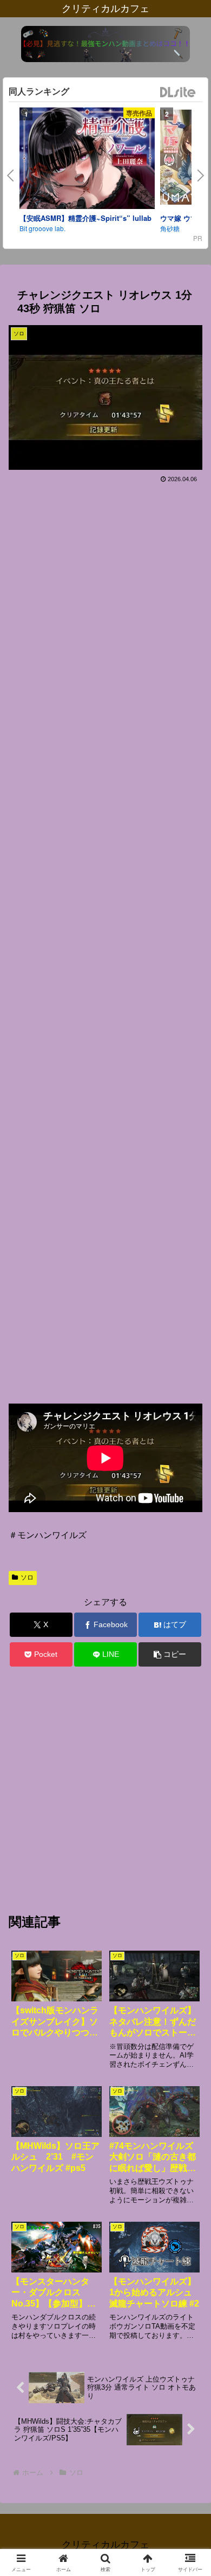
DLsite (178, 93)
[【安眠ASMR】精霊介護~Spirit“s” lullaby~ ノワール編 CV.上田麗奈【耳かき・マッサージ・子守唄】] (87, 160)
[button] (170, 1654)
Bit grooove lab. (42, 228)
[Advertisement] (105, 939)
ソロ (27, 1577)
